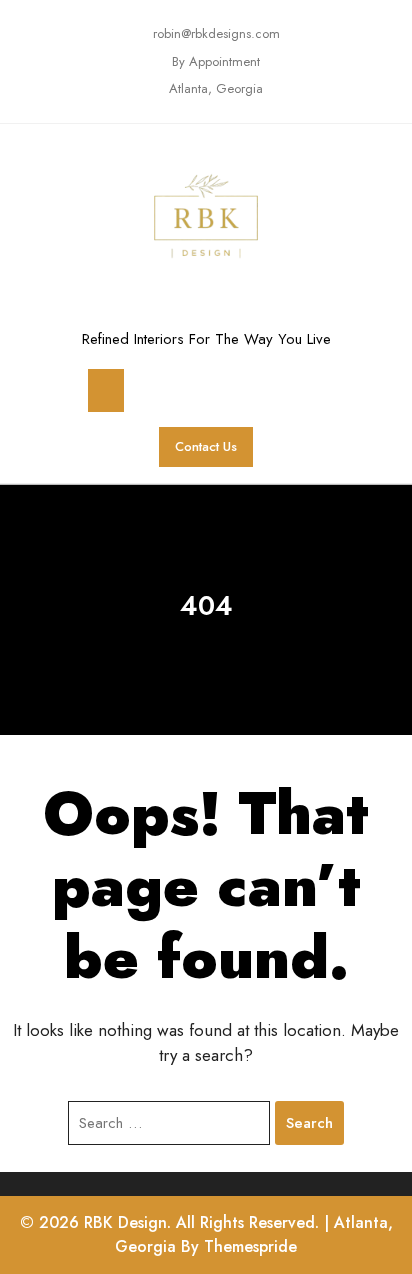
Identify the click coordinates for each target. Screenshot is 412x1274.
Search (309, 1123)
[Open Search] (300, 391)
